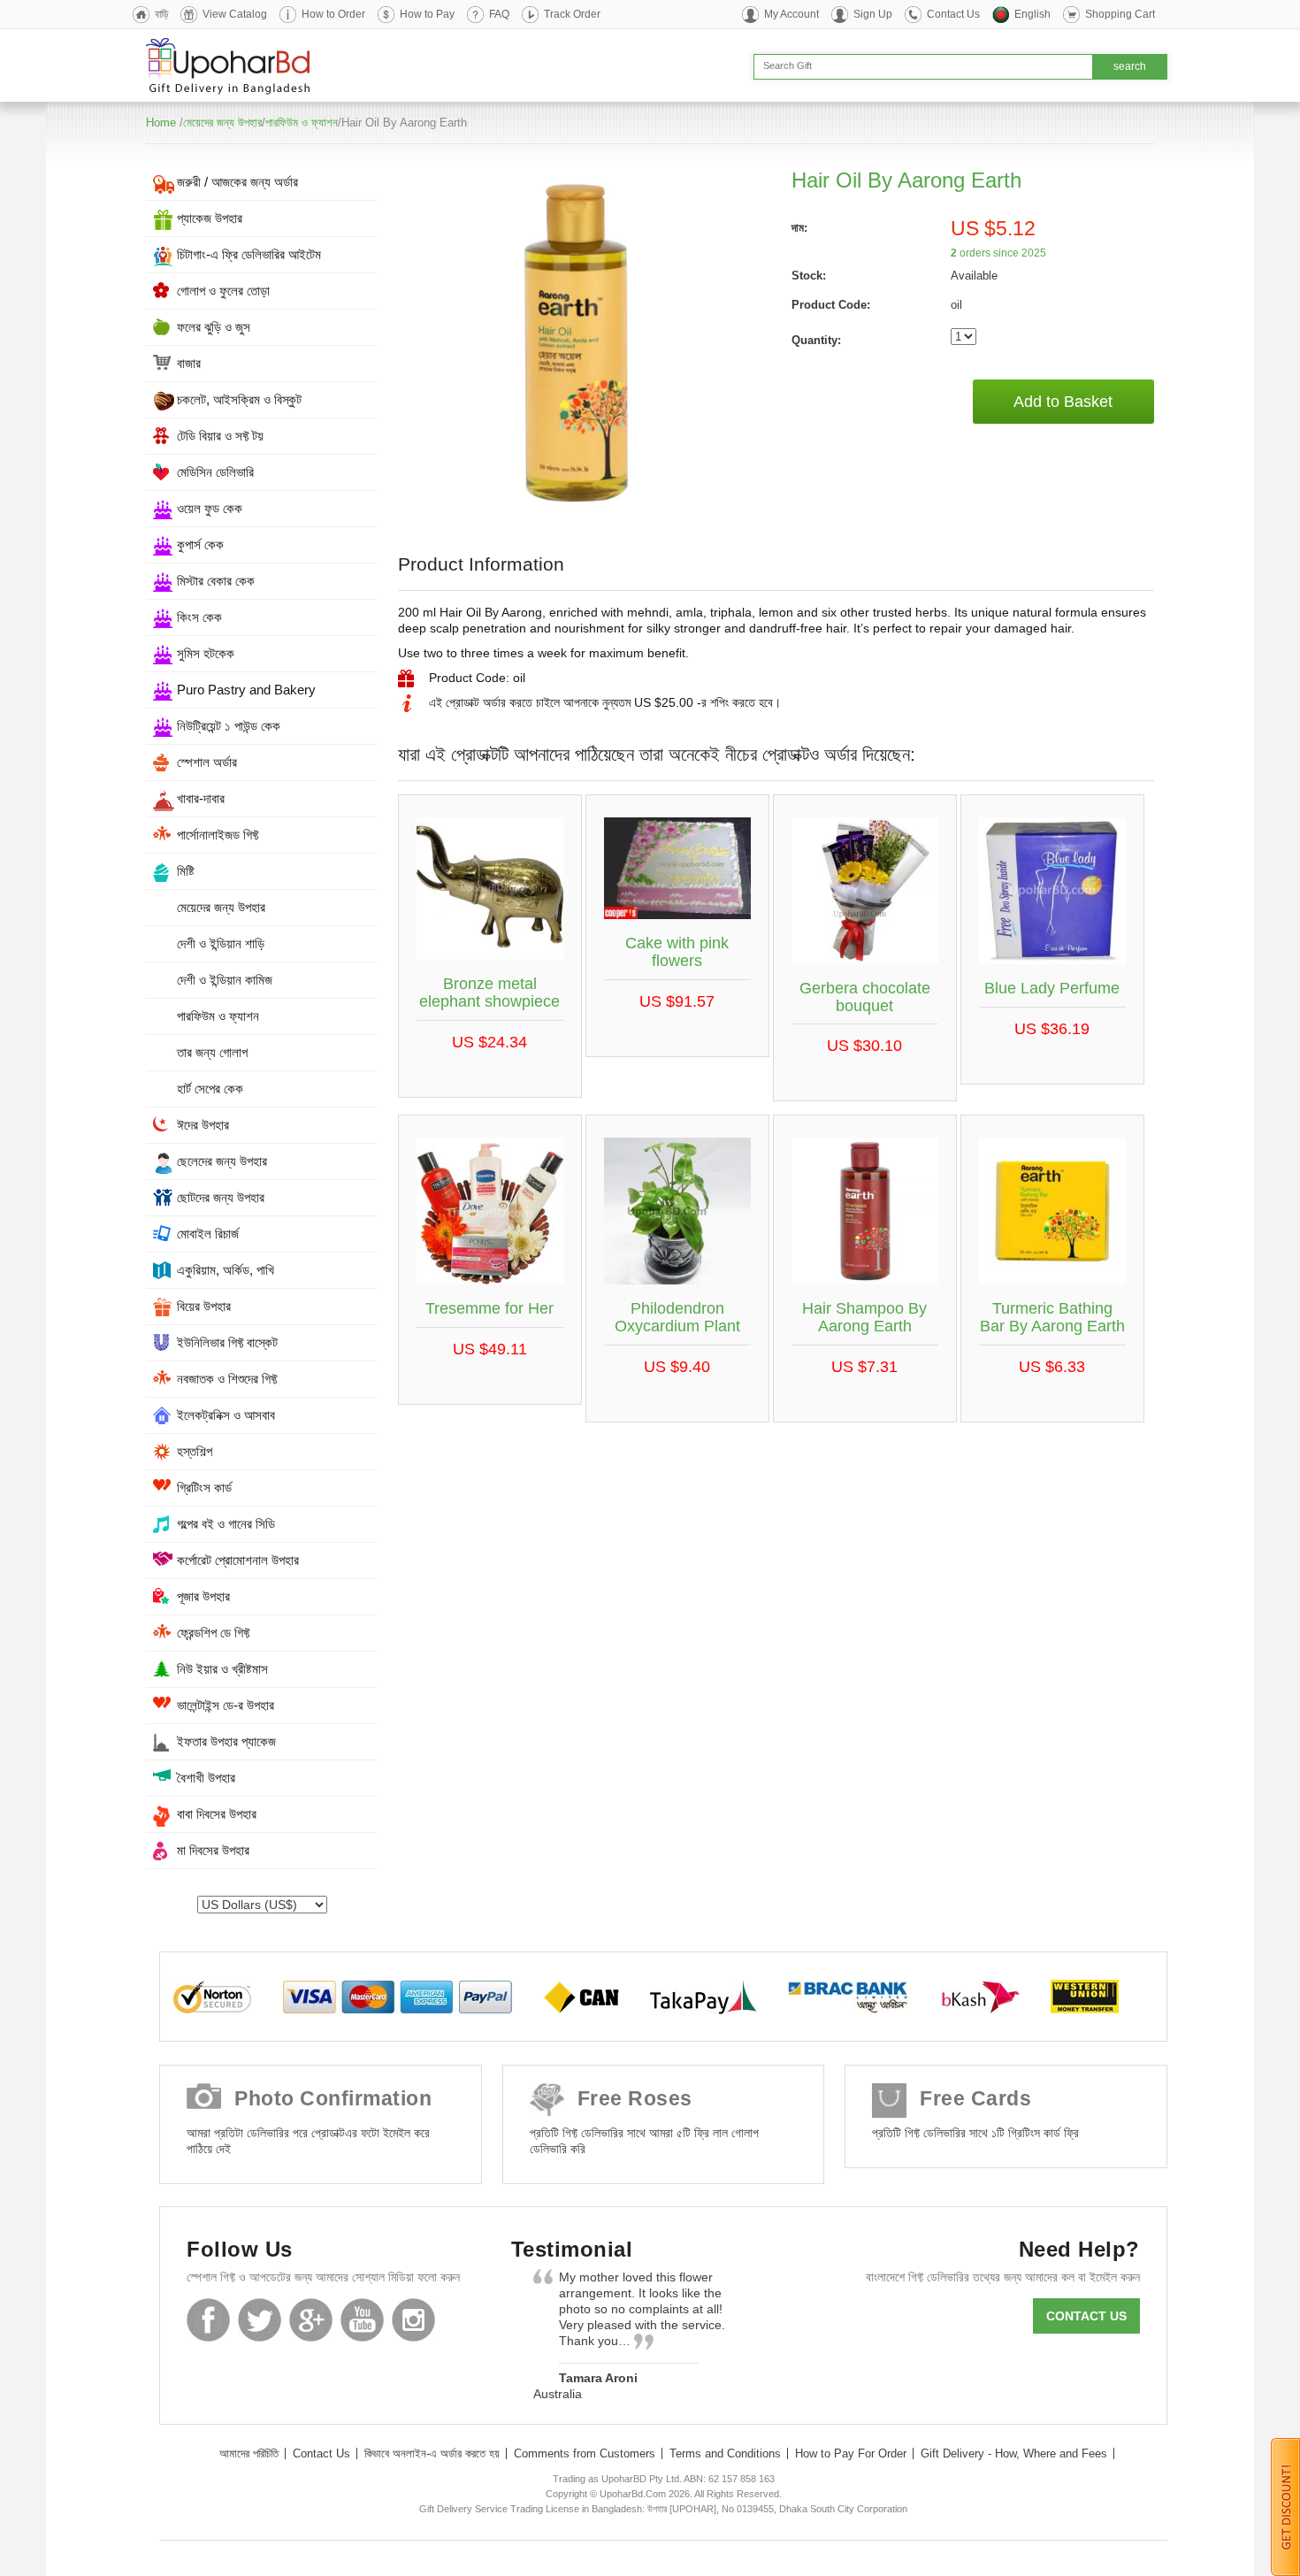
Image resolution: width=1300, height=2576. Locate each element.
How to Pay (427, 14)
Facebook (208, 2320)
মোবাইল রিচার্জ (208, 1234)
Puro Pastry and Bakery (246, 690)
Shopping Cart (1120, 14)
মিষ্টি (186, 871)
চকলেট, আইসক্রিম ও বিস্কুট (239, 399)
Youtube (362, 2320)
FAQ (499, 14)
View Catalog (235, 14)
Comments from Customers (585, 2453)
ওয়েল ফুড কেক (210, 508)
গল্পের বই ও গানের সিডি (226, 1524)
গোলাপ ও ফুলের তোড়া (223, 291)
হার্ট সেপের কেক (210, 1089)
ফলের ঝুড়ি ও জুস (214, 327)
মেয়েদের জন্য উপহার (222, 123)
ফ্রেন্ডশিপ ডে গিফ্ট (213, 1633)
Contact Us (953, 14)
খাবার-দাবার (201, 798)
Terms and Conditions (725, 2453)
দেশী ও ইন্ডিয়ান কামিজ (225, 980)
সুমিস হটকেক (206, 653)
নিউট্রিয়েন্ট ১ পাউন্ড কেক (229, 726)
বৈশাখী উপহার (206, 1778)
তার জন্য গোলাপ (212, 1052)
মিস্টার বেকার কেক (216, 581)
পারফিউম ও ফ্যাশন (302, 123)
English (1032, 14)
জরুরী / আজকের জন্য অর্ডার (237, 182)
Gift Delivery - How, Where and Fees (1014, 2453)
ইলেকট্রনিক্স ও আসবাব (226, 1415)
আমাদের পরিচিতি (249, 2453)
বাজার (189, 363)
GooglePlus (311, 2320)
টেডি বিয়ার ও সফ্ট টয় (220, 436)
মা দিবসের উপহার (213, 1850)
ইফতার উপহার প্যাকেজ (226, 1741)
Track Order (572, 14)
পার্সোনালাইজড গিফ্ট (218, 835)
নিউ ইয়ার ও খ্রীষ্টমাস (222, 1669)
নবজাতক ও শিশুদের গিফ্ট (227, 1379)
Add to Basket (1063, 402)
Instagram (413, 2320)
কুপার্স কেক (200, 544)
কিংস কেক (199, 617)
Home (161, 123)
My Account (791, 14)
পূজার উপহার (203, 1596)
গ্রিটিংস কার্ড (204, 1487)
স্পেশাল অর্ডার (207, 762)
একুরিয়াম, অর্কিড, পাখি (226, 1270)
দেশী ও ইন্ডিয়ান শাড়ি (221, 943)
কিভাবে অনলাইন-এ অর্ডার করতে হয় (432, 2453)
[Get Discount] (1285, 2506)
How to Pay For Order (851, 2453)
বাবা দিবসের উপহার (217, 1814)
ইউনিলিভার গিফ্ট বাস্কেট (227, 1342)
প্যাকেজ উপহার (210, 218)
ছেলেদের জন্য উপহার (222, 1161)
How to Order (333, 14)
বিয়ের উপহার (204, 1306)
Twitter (260, 2320)
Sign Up (873, 14)
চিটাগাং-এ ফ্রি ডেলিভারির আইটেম (249, 254)
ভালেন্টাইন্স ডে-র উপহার (226, 1705)
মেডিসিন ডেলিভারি (215, 472)
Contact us (1086, 2316)
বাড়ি (161, 14)
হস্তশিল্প (195, 1451)
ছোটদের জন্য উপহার (221, 1197)
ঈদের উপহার (203, 1125)
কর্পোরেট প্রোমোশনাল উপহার (238, 1560)
